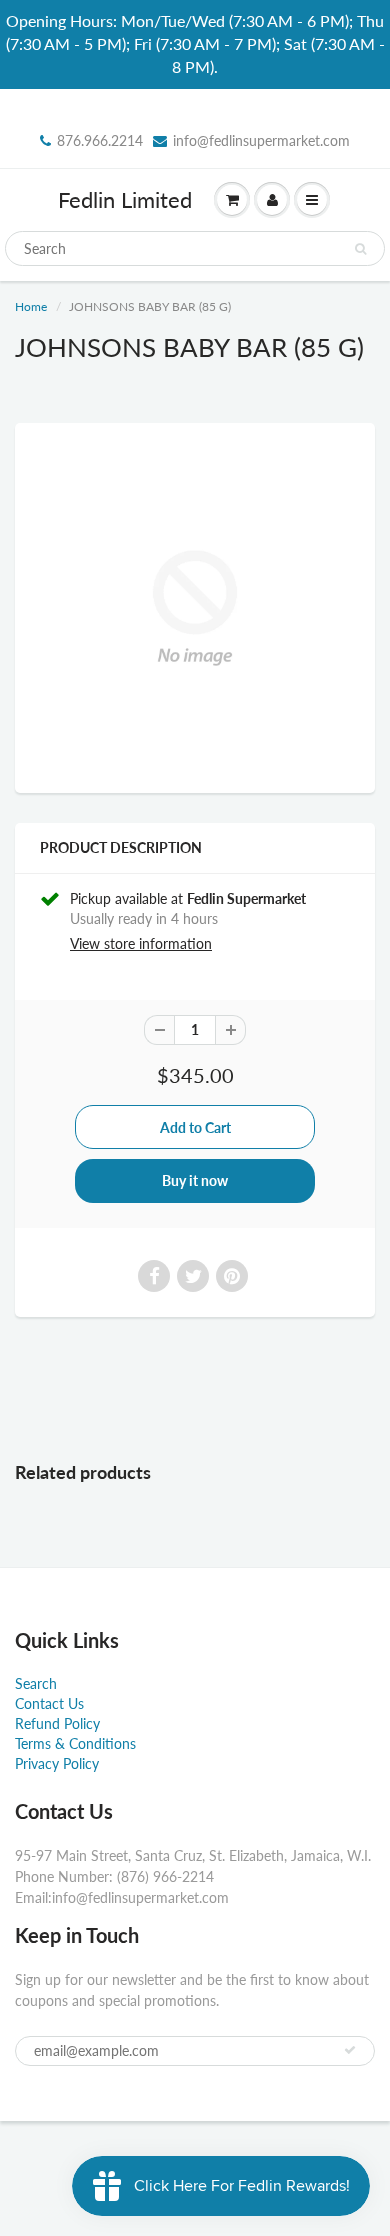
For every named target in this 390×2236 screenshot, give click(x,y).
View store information (141, 943)
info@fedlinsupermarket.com (261, 140)
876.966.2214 (100, 140)
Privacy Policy (57, 1763)
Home (31, 306)
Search (36, 1683)
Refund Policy (57, 1723)
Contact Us (49, 1703)
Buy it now (195, 1180)
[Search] (360, 249)
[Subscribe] (350, 2050)
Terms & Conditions (75, 1743)
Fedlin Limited (125, 199)
